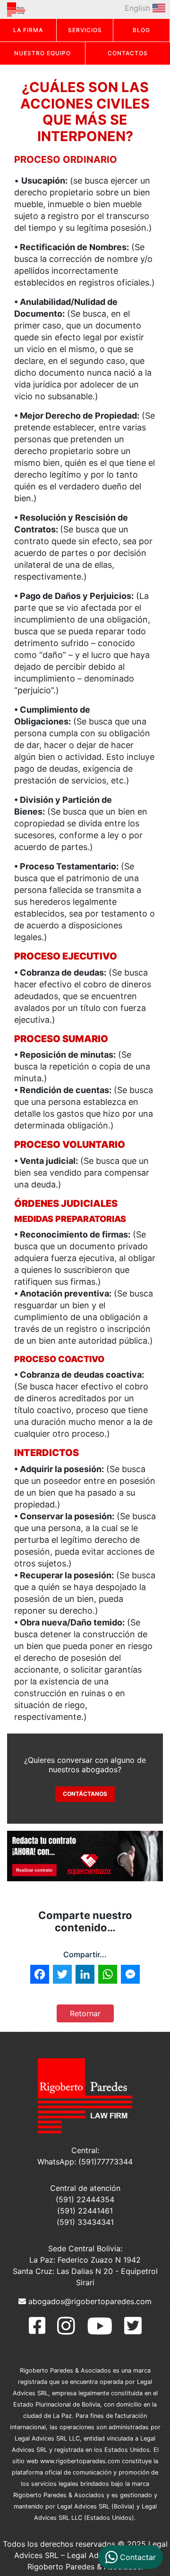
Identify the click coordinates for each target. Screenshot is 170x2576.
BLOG (141, 30)
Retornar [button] (85, 2013)
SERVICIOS (85, 30)
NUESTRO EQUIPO (42, 53)
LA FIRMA (28, 30)
